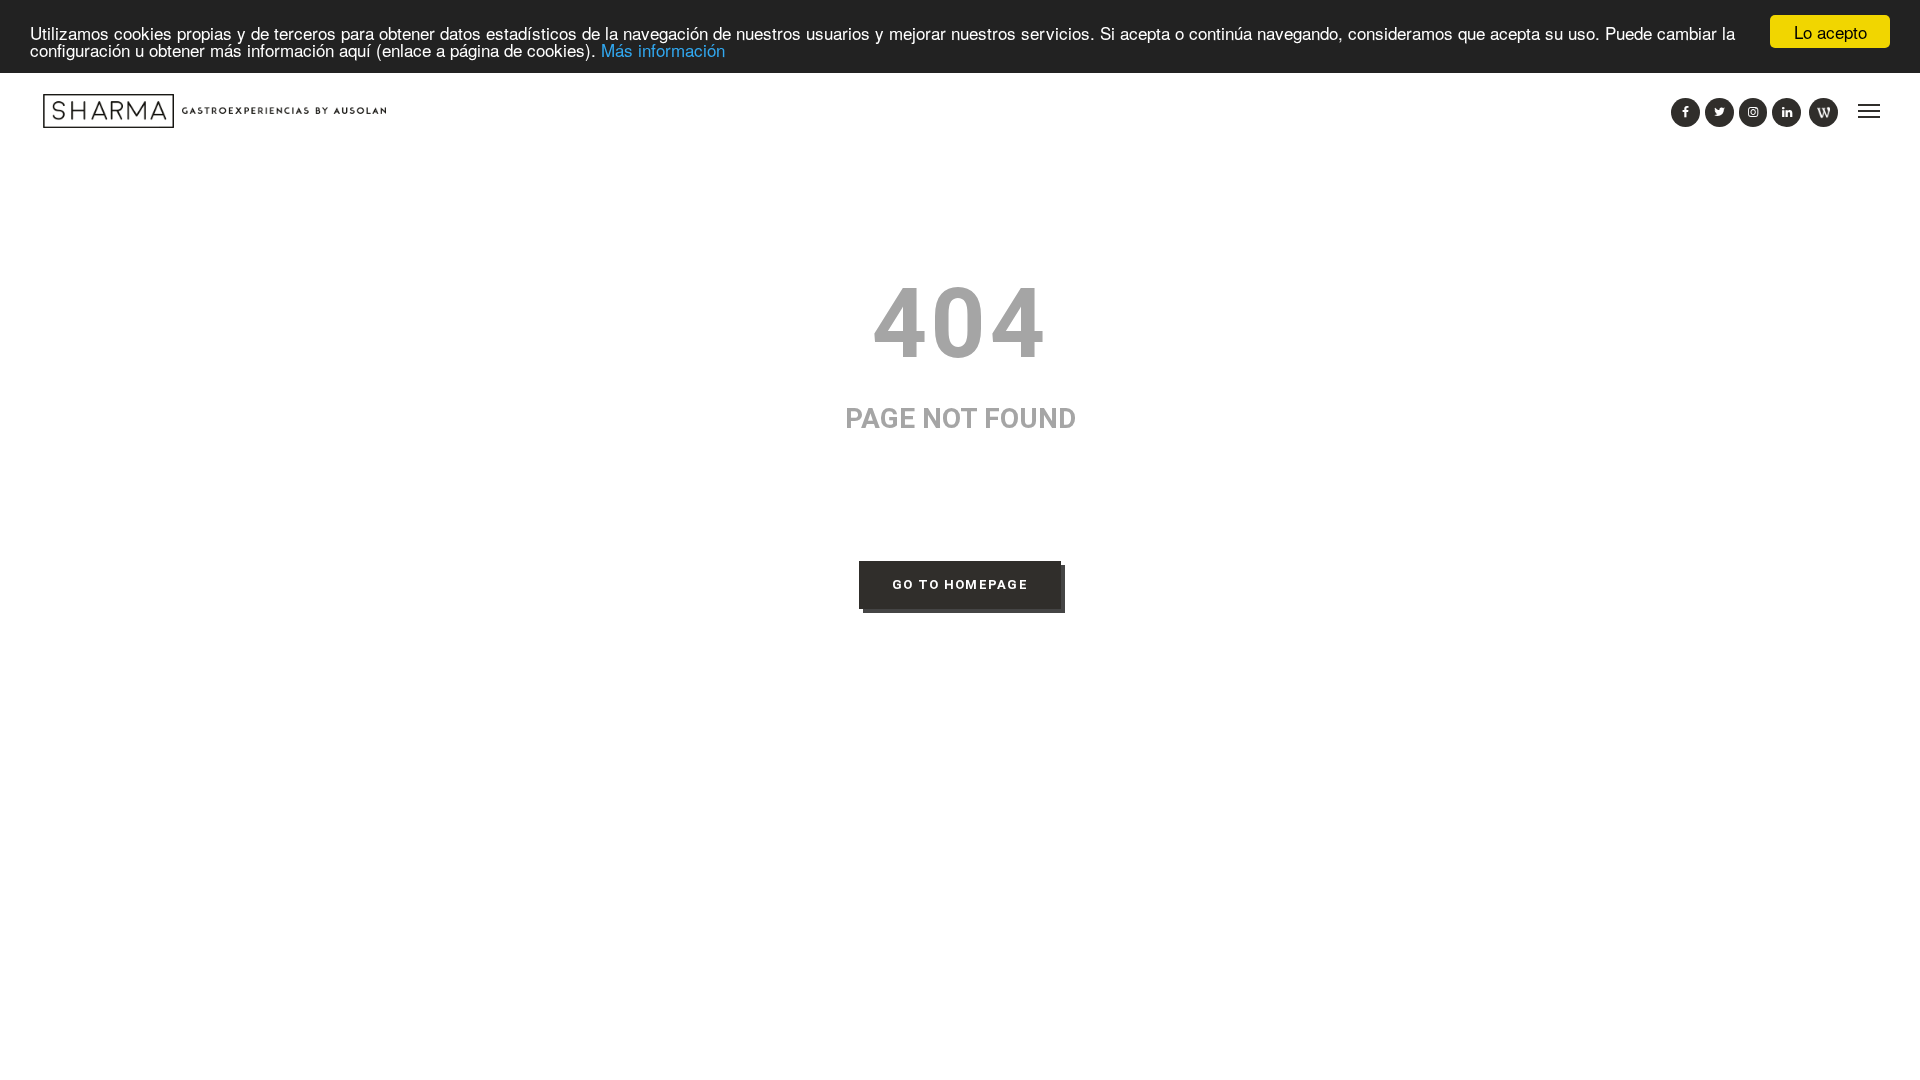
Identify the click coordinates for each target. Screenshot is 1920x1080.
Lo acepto (1830, 31)
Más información (663, 49)
